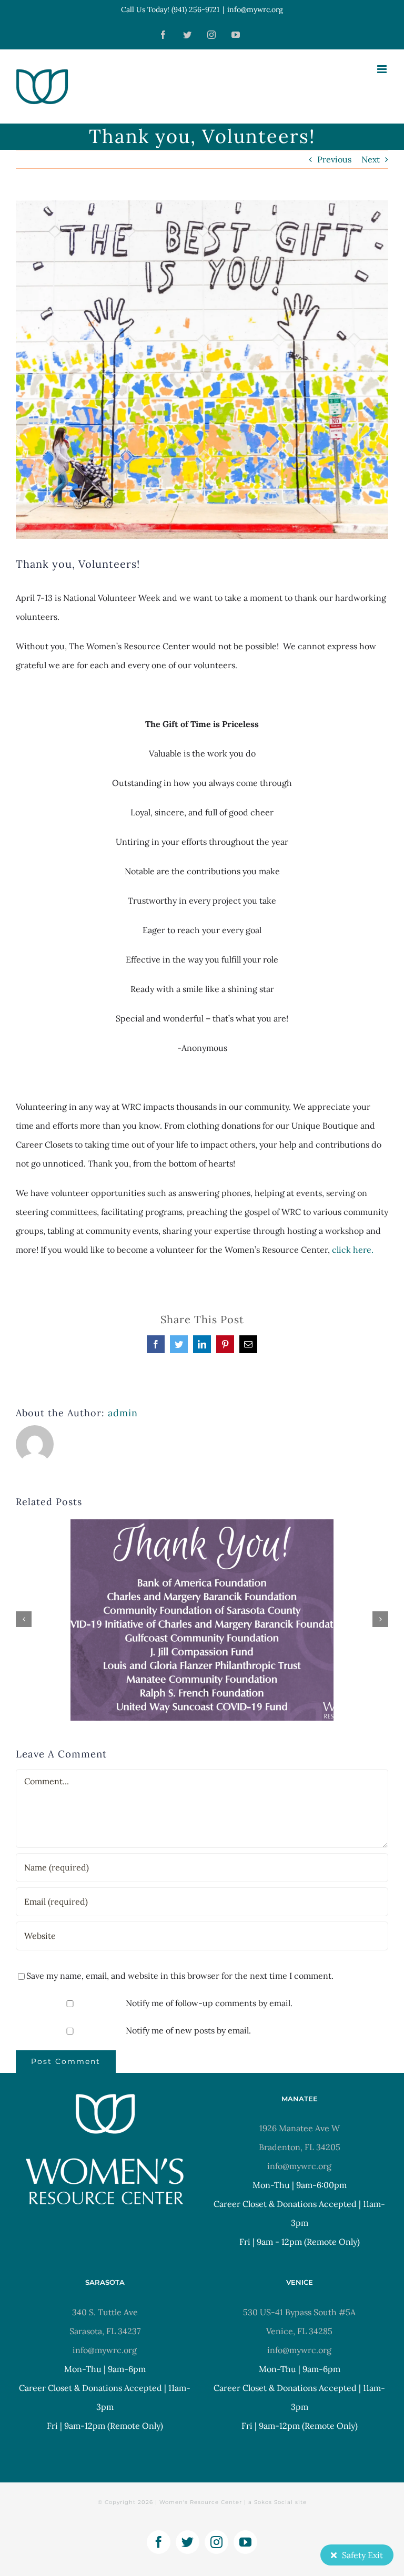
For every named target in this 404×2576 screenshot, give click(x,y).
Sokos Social (274, 2502)
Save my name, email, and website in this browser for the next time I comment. (180, 1976)
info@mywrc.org (255, 9)
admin (123, 1413)
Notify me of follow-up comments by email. (209, 2003)
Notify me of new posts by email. (188, 2030)
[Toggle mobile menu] (383, 69)
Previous (334, 159)
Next (371, 159)
